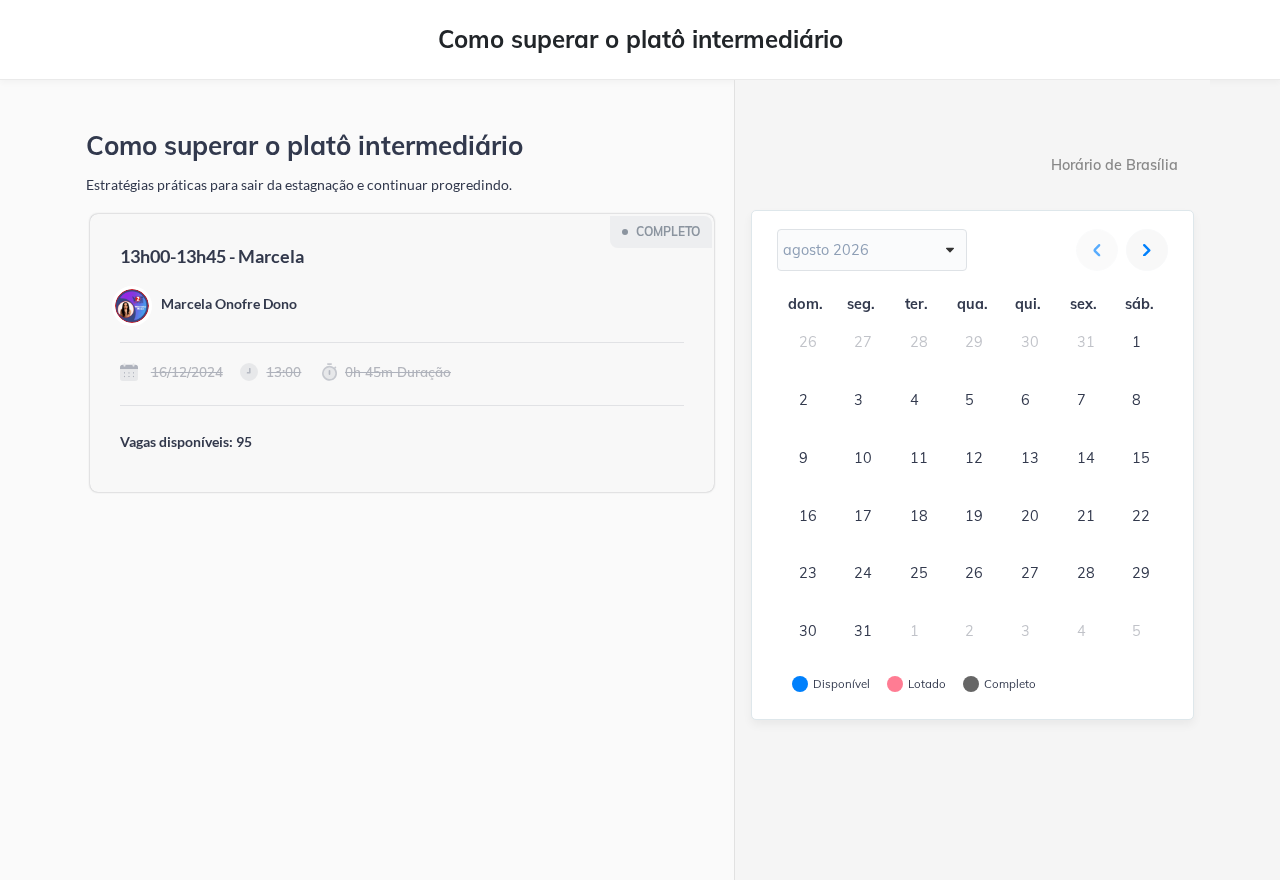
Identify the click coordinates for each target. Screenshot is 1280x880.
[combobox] (872, 250)
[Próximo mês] (1147, 250)
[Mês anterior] (1097, 250)
